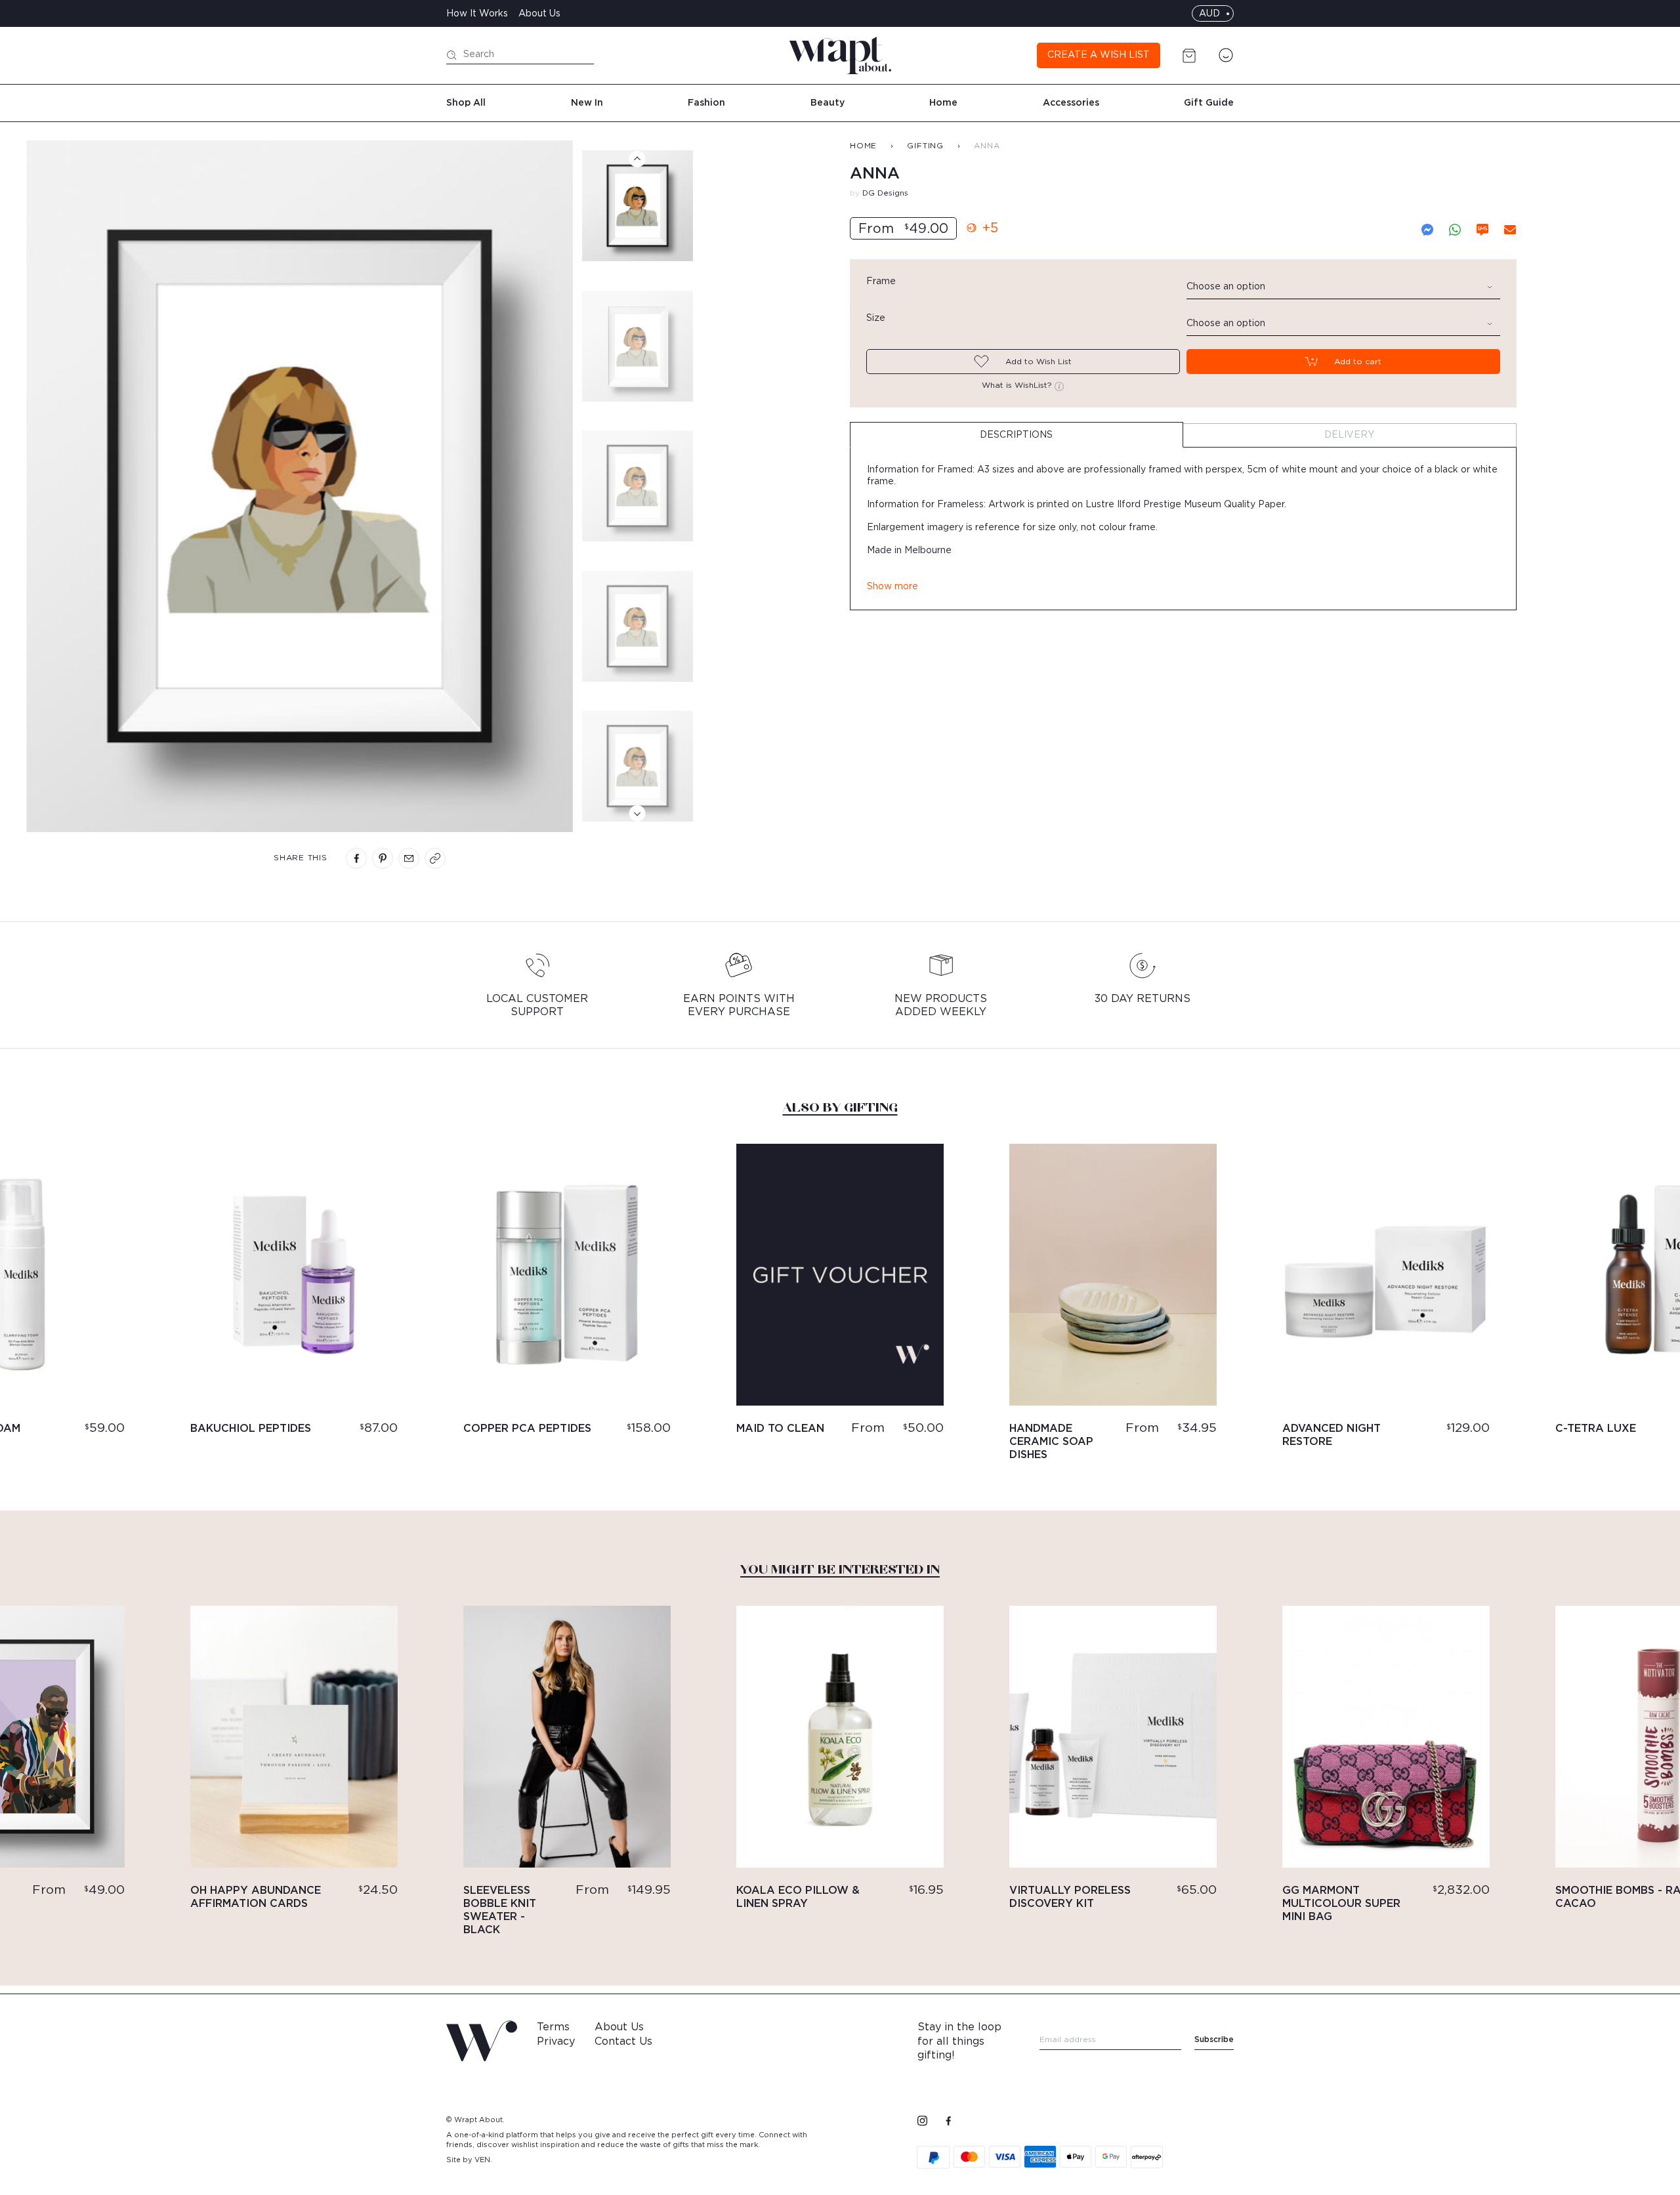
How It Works (477, 14)
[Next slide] (638, 813)
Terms (553, 2027)
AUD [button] (1209, 14)
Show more (892, 587)
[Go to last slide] (638, 159)
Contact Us (623, 2041)
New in (587, 103)
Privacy (556, 2041)
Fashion (706, 103)
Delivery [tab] (1349, 435)
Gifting (925, 146)
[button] (638, 206)
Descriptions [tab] (1016, 435)
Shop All (466, 103)
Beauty (828, 103)
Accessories (1071, 103)
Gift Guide (1209, 103)
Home (943, 103)
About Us (539, 14)
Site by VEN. (469, 2160)
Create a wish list (1099, 55)
